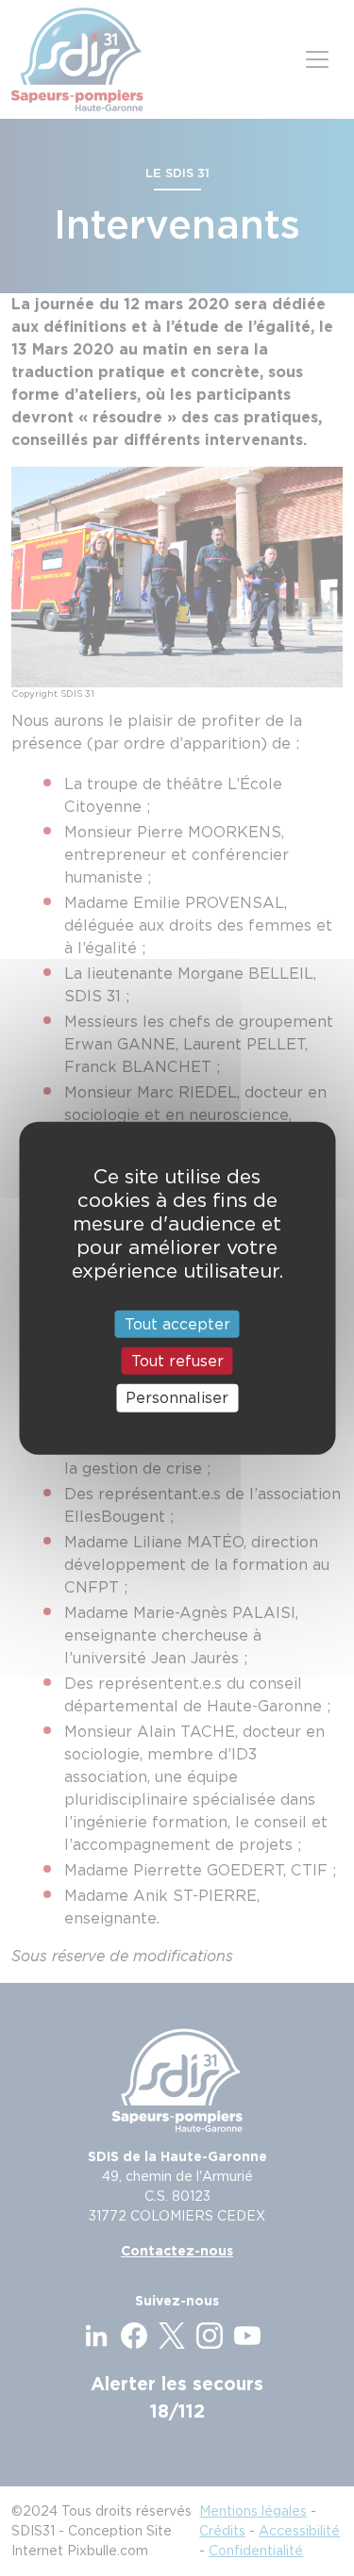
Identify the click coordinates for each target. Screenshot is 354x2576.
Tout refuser (177, 1361)
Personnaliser (177, 1398)
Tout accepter (177, 1324)
